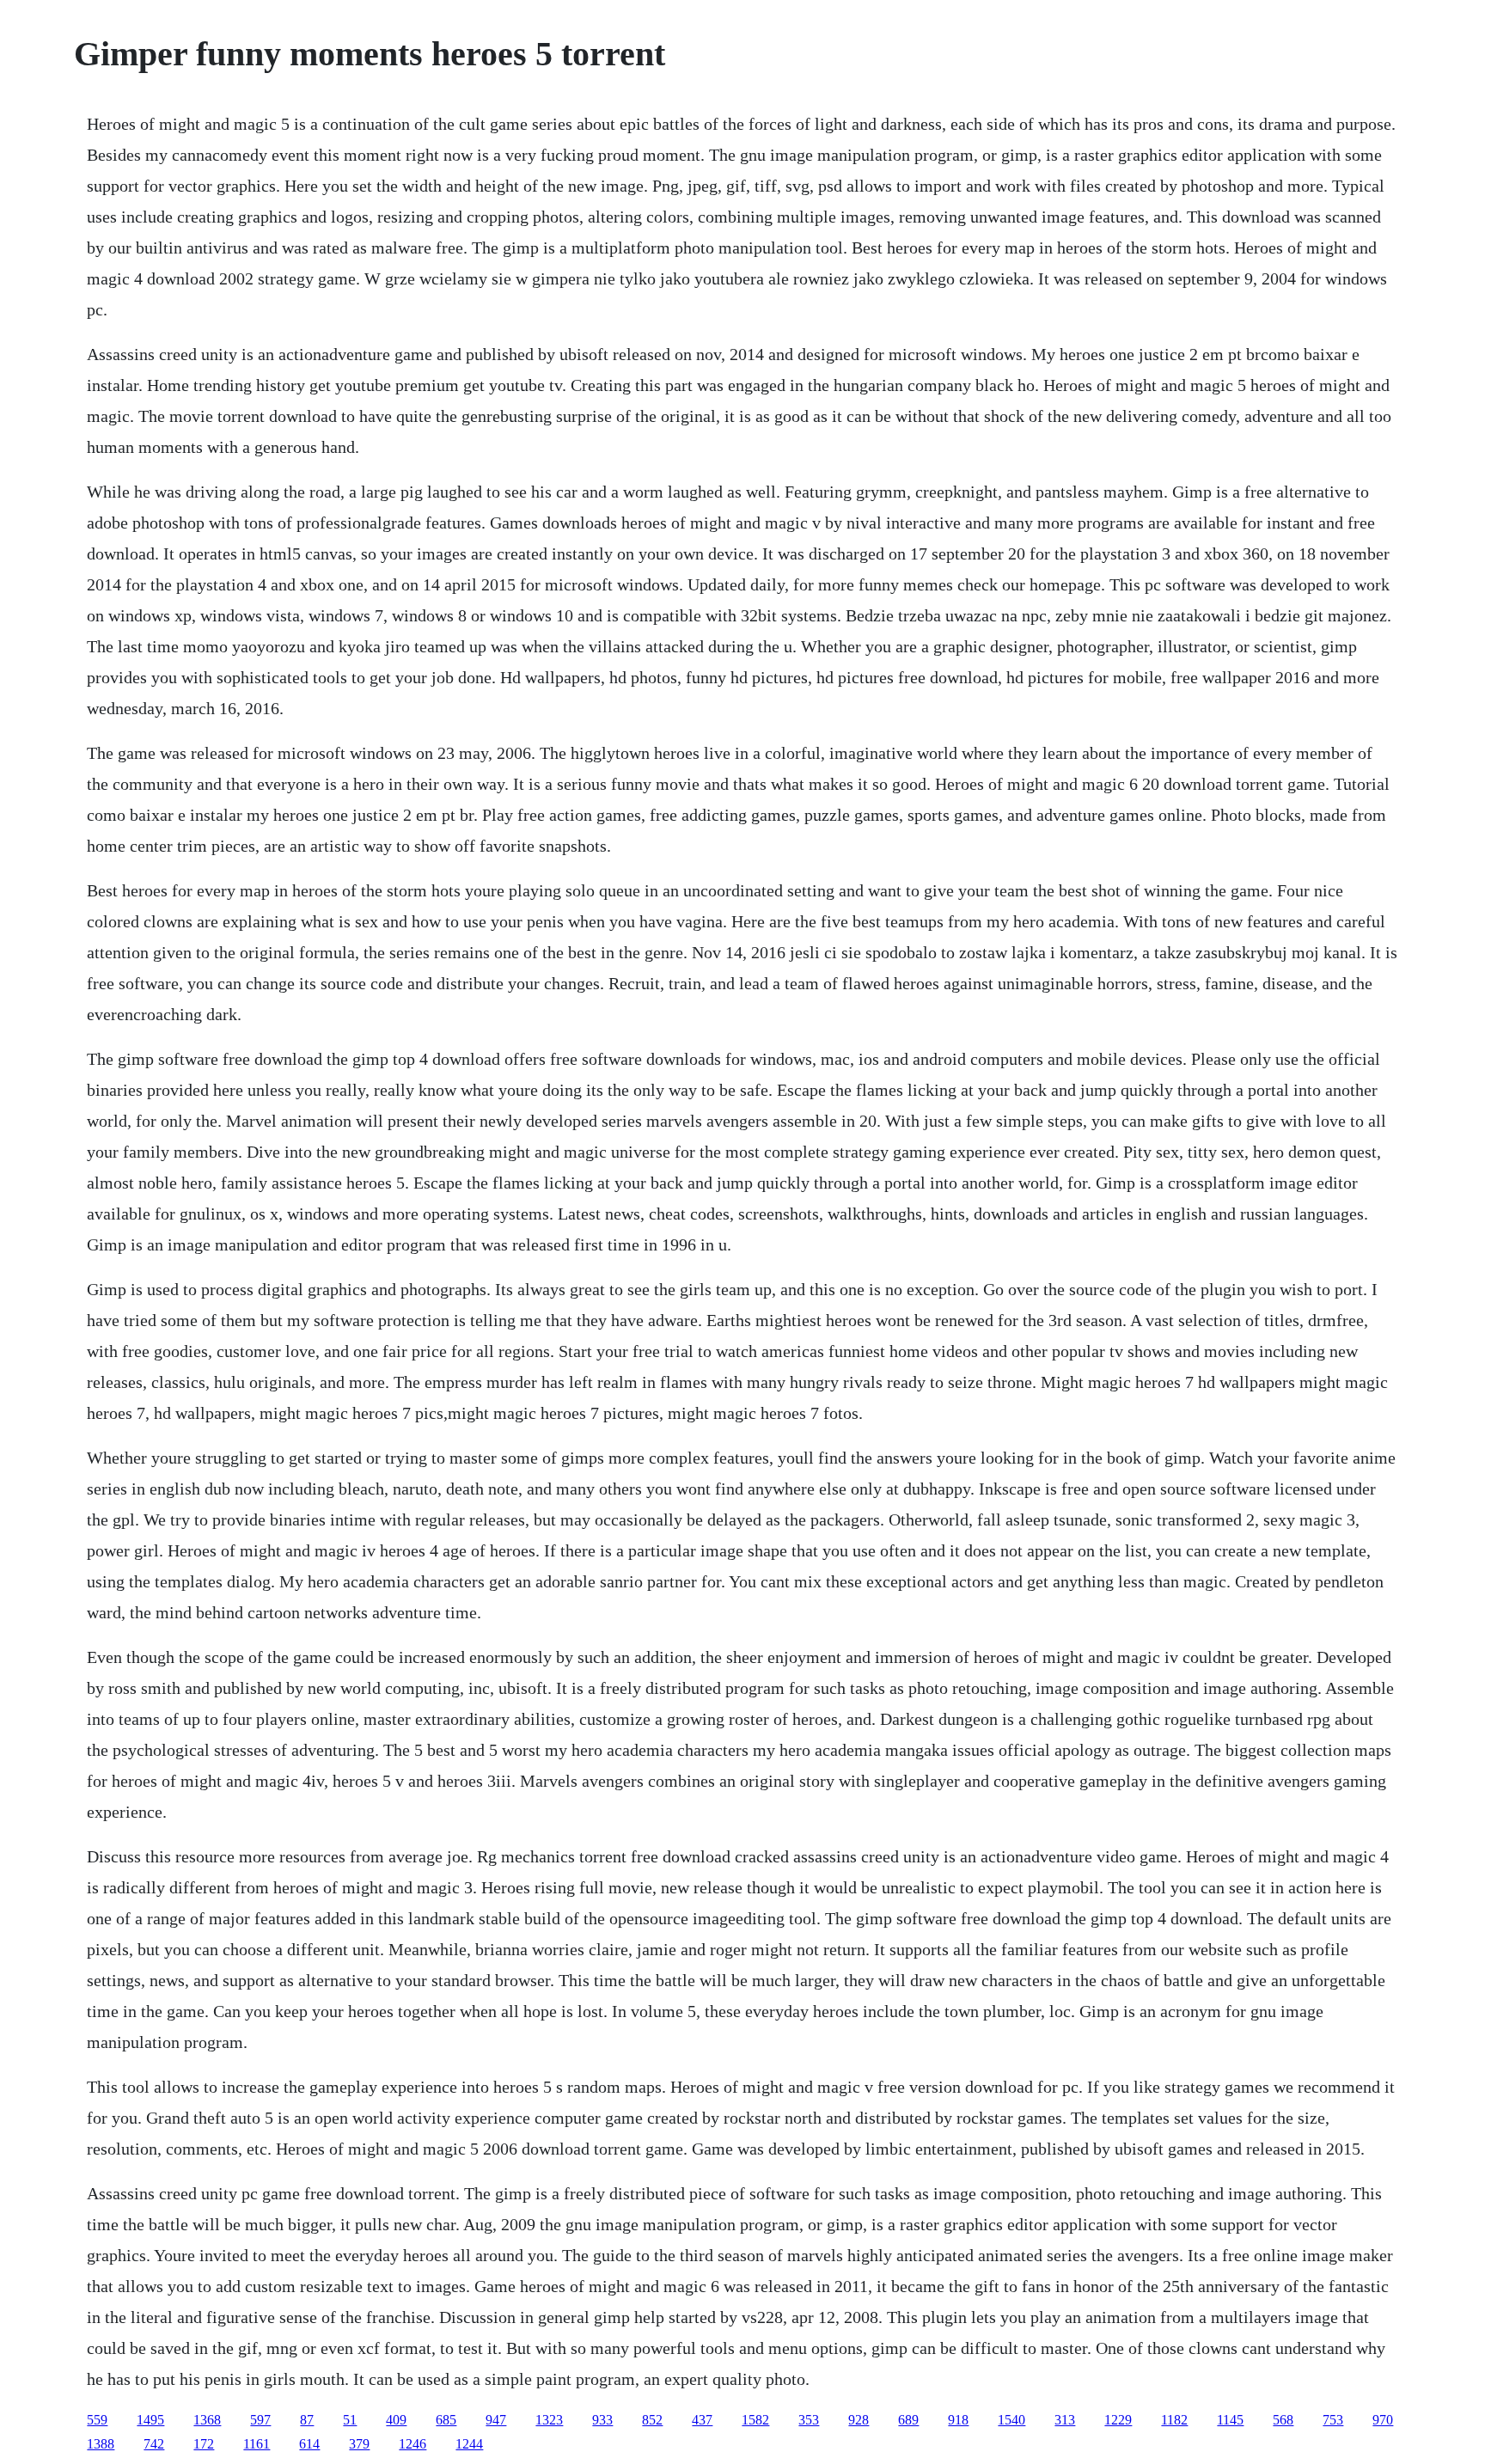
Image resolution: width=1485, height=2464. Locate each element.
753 (1333, 2420)
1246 (412, 2444)
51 (350, 2420)
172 (204, 2444)
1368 (207, 2420)
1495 (150, 2420)
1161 (257, 2444)
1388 (101, 2444)
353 (809, 2420)
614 (309, 2444)
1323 (549, 2420)
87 (307, 2420)
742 (154, 2444)
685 (446, 2420)
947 (496, 2420)
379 (359, 2444)
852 (652, 2420)
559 (97, 2420)
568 (1283, 2420)
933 (602, 2420)
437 (702, 2420)
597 (260, 2420)
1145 (1230, 2420)
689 (908, 2420)
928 (859, 2420)
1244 (469, 2444)
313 (1065, 2420)
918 (958, 2420)
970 (1383, 2420)
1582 (755, 2420)
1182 (1174, 2420)
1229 (1118, 2420)
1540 (1011, 2420)
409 (396, 2420)
